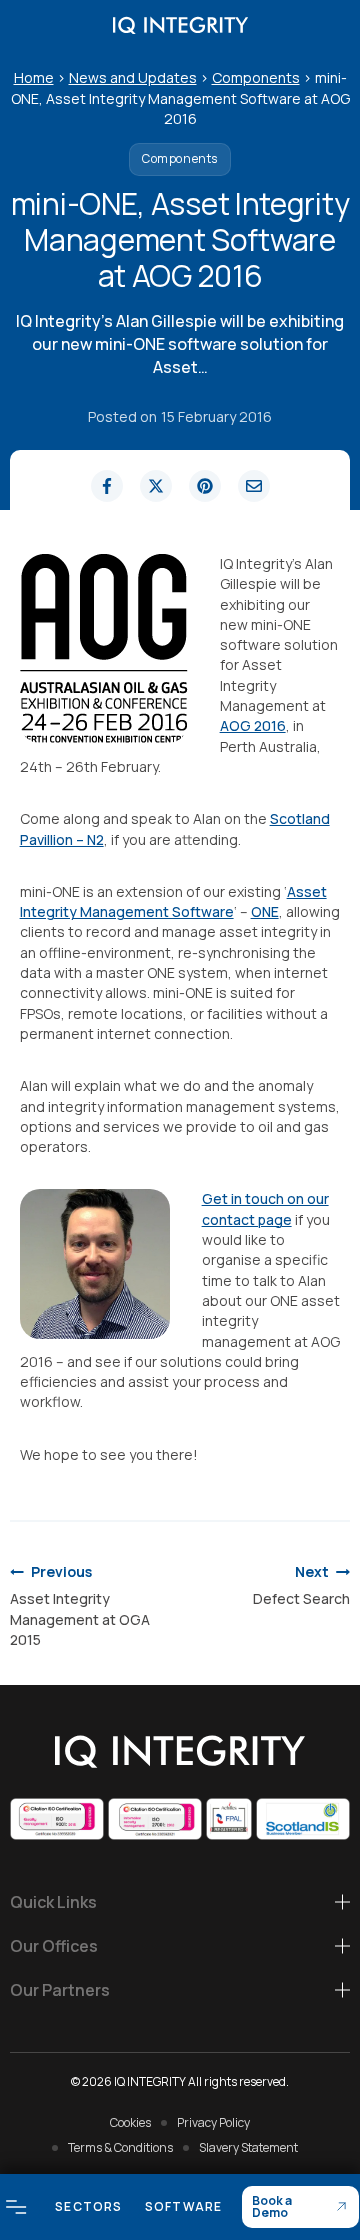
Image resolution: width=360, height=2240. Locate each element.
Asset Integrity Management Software (173, 901)
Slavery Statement (248, 2147)
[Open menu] (16, 2206)
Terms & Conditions (120, 2147)
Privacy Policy (213, 2122)
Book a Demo (272, 2206)
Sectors (88, 2206)
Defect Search (301, 1585)
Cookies (130, 2122)
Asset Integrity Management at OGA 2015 (80, 1605)
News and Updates (133, 77)
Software (184, 2206)
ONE (265, 911)
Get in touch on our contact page (265, 1208)
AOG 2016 (253, 725)
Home (34, 77)
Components (256, 77)
